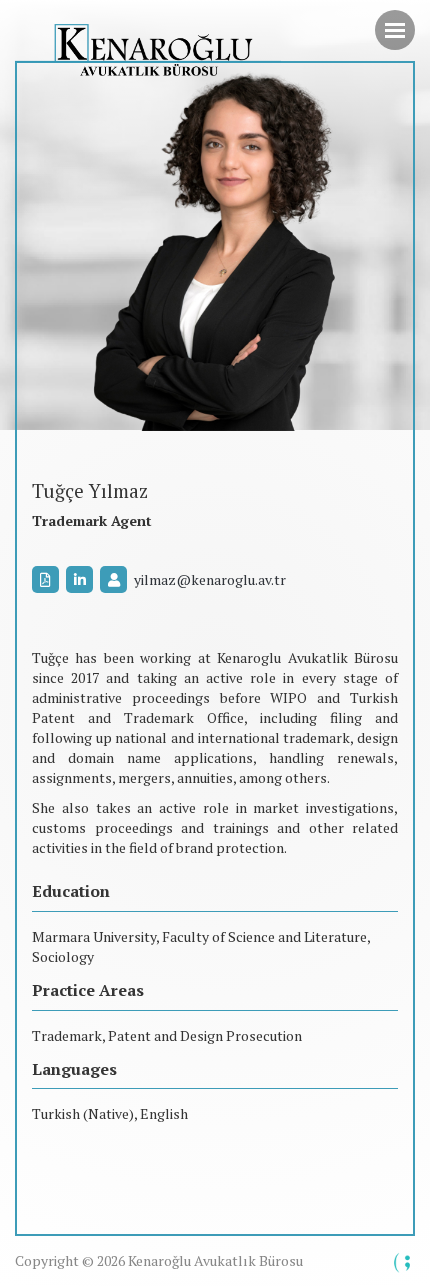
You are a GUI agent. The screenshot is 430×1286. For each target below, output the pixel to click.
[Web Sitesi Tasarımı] (403, 1263)
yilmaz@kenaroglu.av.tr (210, 579)
